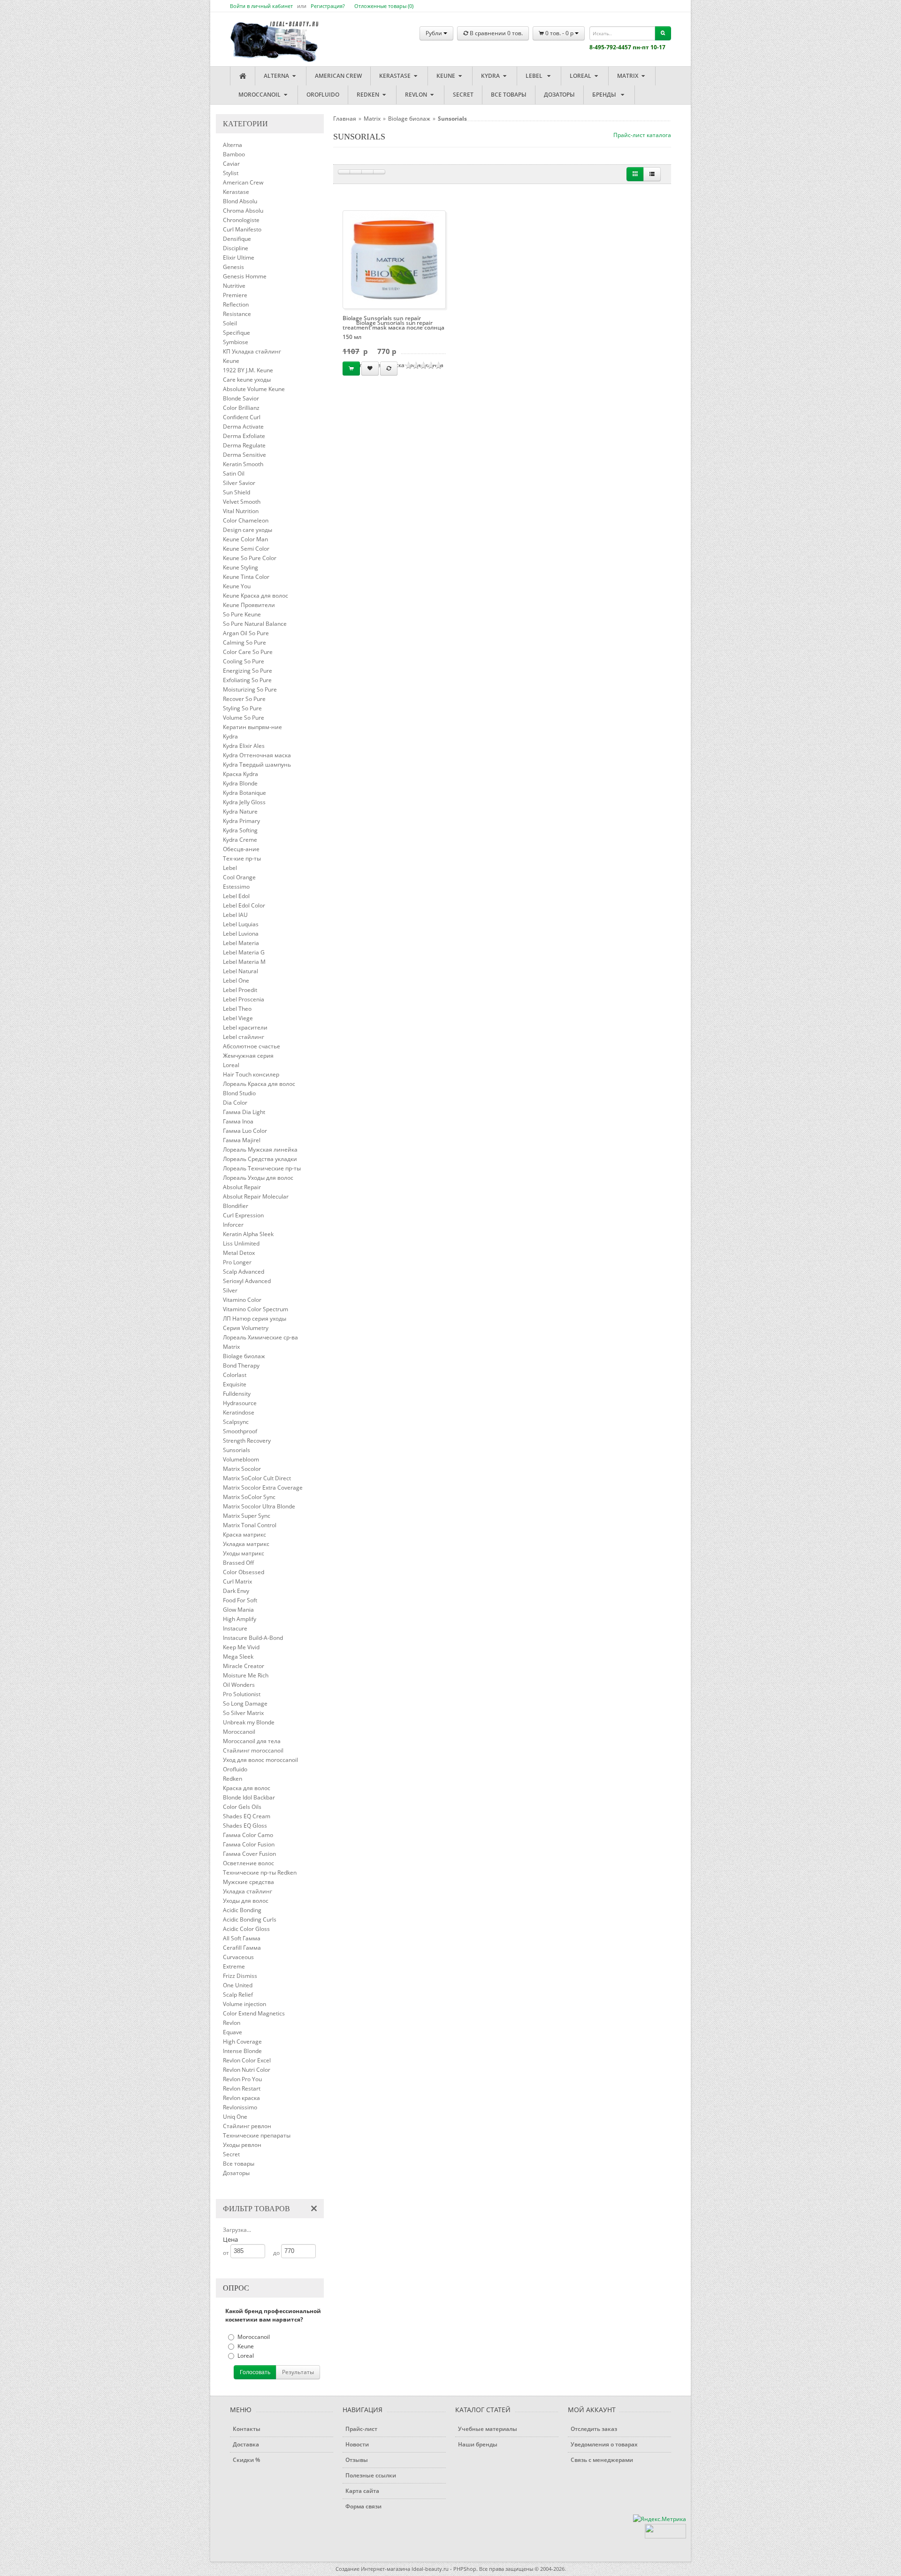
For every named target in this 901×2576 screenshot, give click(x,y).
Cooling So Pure (244, 661)
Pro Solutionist (242, 1694)
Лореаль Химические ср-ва (260, 1337)
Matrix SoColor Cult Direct (257, 1478)
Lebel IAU (235, 915)
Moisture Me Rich (246, 1675)
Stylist (231, 173)
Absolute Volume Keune (254, 389)
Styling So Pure (242, 708)
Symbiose (236, 342)
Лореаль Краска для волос (259, 1084)
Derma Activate (243, 427)
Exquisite (235, 1384)
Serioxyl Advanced (247, 1281)
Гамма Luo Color (245, 1131)
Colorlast (235, 1375)
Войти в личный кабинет (261, 6)
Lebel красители (245, 1027)
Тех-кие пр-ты (242, 858)
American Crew (338, 76)
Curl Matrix (237, 1581)
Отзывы (357, 2460)
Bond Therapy (241, 1365)
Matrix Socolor (242, 1469)
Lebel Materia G (244, 952)
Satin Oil (234, 473)
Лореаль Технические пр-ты (262, 1168)
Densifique (237, 239)
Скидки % (246, 2460)
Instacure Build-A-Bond (253, 1638)
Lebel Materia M (244, 962)
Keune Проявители (249, 605)
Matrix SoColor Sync (249, 1497)
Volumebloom (241, 1459)
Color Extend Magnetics (254, 2013)
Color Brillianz (241, 408)
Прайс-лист (361, 2429)
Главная (345, 119)
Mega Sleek (238, 1657)
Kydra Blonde (240, 783)
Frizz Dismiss (240, 1976)
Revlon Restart (242, 2088)
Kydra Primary (241, 821)
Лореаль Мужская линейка (260, 1150)
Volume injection (244, 2004)
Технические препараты (257, 2135)
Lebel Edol (236, 896)
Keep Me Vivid (241, 1647)
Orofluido (323, 95)
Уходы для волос (246, 1901)
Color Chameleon (246, 520)
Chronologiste (241, 220)
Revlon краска (241, 2098)
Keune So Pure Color (250, 558)
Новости (357, 2444)
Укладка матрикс (246, 1544)
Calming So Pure (244, 642)
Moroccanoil (260, 95)
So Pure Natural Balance (255, 624)
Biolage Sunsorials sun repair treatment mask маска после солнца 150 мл (393, 327)
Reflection (236, 304)
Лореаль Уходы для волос (258, 1178)
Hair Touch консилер (251, 1074)
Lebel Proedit (240, 990)
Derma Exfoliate (244, 436)
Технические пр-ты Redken (260, 1872)
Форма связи (363, 2506)
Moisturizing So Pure (250, 689)
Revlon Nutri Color (247, 2070)
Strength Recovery (247, 1441)
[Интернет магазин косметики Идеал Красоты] (265, 34)
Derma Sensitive (244, 455)
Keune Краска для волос (256, 596)
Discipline (236, 248)
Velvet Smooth (242, 502)
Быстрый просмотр (398, 259)
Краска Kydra (241, 774)
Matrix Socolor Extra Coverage (263, 1488)
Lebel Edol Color (244, 905)
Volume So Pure (244, 718)
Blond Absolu (240, 201)
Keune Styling (241, 567)
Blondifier (236, 1206)
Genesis (233, 267)
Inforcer (233, 1225)
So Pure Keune (242, 614)
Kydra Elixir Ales (244, 746)
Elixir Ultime (239, 258)
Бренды (606, 95)
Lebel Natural (241, 971)
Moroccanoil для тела (252, 1741)
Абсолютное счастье (252, 1046)
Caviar (231, 164)
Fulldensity (237, 1394)
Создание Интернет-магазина (373, 2569)
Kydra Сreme (240, 840)
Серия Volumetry (246, 1328)
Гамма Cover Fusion (249, 1854)
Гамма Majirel (242, 1140)
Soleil (230, 323)
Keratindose (239, 1412)
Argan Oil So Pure (246, 633)
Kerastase (396, 76)
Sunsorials (237, 1450)
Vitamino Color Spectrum (256, 1309)
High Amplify (240, 1619)
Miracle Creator (244, 1666)
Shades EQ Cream (247, 1816)
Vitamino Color (242, 1300)
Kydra (491, 76)
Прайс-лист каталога (642, 135)
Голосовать (255, 2372)
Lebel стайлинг (244, 1037)
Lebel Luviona (241, 934)
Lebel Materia (241, 943)
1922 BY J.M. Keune (248, 370)
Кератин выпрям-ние (252, 727)
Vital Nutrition (241, 511)
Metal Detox (239, 1253)
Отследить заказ (594, 2429)
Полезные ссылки (371, 2475)
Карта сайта (362, 2491)
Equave (233, 2032)
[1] (344, 172)
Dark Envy (236, 1591)
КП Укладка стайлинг (252, 351)
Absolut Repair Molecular (256, 1196)
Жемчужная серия (248, 1056)
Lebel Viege (238, 1018)
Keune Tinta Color (246, 577)
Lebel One (236, 980)
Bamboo (234, 154)
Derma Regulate (244, 445)
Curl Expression (243, 1215)
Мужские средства (248, 1882)
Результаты (298, 2372)
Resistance (237, 314)
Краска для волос (247, 1788)
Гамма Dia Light (244, 1112)
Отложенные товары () (384, 6)
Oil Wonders (239, 1685)
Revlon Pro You (242, 2079)
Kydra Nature (240, 811)
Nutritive (234, 286)
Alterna (277, 76)
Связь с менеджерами (602, 2460)
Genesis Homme (245, 276)
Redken (369, 95)
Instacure (235, 1628)
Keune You (237, 586)
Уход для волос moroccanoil (260, 1760)
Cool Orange (239, 877)
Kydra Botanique (244, 793)
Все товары (509, 95)
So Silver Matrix (243, 1713)
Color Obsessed (244, 1572)
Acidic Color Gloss (246, 1929)
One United (238, 1985)
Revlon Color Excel (247, 2060)
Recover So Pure (244, 699)
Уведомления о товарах (604, 2444)
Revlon (417, 95)
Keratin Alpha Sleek (248, 1234)
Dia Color (235, 1103)
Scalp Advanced (244, 1272)
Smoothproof (240, 1431)
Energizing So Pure (248, 671)
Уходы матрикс (244, 1553)
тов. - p (560, 33)
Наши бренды (478, 2444)
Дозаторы (559, 95)
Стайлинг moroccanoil (253, 1750)
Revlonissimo (240, 2107)
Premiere (235, 295)
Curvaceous (238, 1957)
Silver (230, 1290)
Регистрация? (328, 6)
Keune (447, 76)
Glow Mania (238, 1610)
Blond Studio (239, 1093)
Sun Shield (237, 492)
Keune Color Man (245, 539)
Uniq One (235, 2117)
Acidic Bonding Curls (250, 1919)
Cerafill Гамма (242, 1948)
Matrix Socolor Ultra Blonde (259, 1506)
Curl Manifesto (242, 229)
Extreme (234, 1966)
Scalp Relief (238, 1995)
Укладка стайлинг (248, 1891)
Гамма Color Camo (248, 1835)
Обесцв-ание (241, 849)
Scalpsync (236, 1422)
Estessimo (236, 887)
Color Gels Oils (242, 1807)
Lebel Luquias (241, 924)
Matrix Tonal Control (250, 1525)
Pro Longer (237, 1262)
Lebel (535, 76)
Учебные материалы (488, 2429)
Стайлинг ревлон (247, 2126)
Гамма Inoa (238, 1121)
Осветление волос (248, 1863)
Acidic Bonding (242, 1910)
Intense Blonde (242, 2051)
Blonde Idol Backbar (249, 1797)
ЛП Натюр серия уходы (255, 1319)
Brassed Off (238, 1563)
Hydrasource (240, 1403)
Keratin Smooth (243, 464)
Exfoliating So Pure (247, 680)
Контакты (247, 2429)
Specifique (237, 333)
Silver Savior (239, 483)
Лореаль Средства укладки (260, 1159)
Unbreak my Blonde (249, 1722)
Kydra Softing (240, 830)
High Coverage (242, 2042)
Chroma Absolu (243, 211)
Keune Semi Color (246, 549)
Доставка (246, 2444)
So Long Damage (245, 1703)
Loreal (581, 76)
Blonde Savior (241, 398)
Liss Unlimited (241, 1243)
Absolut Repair (242, 1187)
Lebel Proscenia (244, 999)
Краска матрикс (244, 1534)
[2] (356, 172)
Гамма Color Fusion (249, 1844)
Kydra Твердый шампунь (257, 765)
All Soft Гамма (242, 1938)
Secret (463, 95)
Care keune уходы (247, 380)
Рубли (435, 33)
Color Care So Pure (248, 652)
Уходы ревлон (242, 2145)
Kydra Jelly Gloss (244, 802)
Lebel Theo (237, 1009)
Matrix (628, 76)
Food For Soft (240, 1600)
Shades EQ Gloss (245, 1826)
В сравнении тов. (496, 33)
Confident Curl (242, 417)
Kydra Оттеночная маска (257, 755)
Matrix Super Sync (247, 1516)
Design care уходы (248, 530)
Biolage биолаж (244, 1356)
